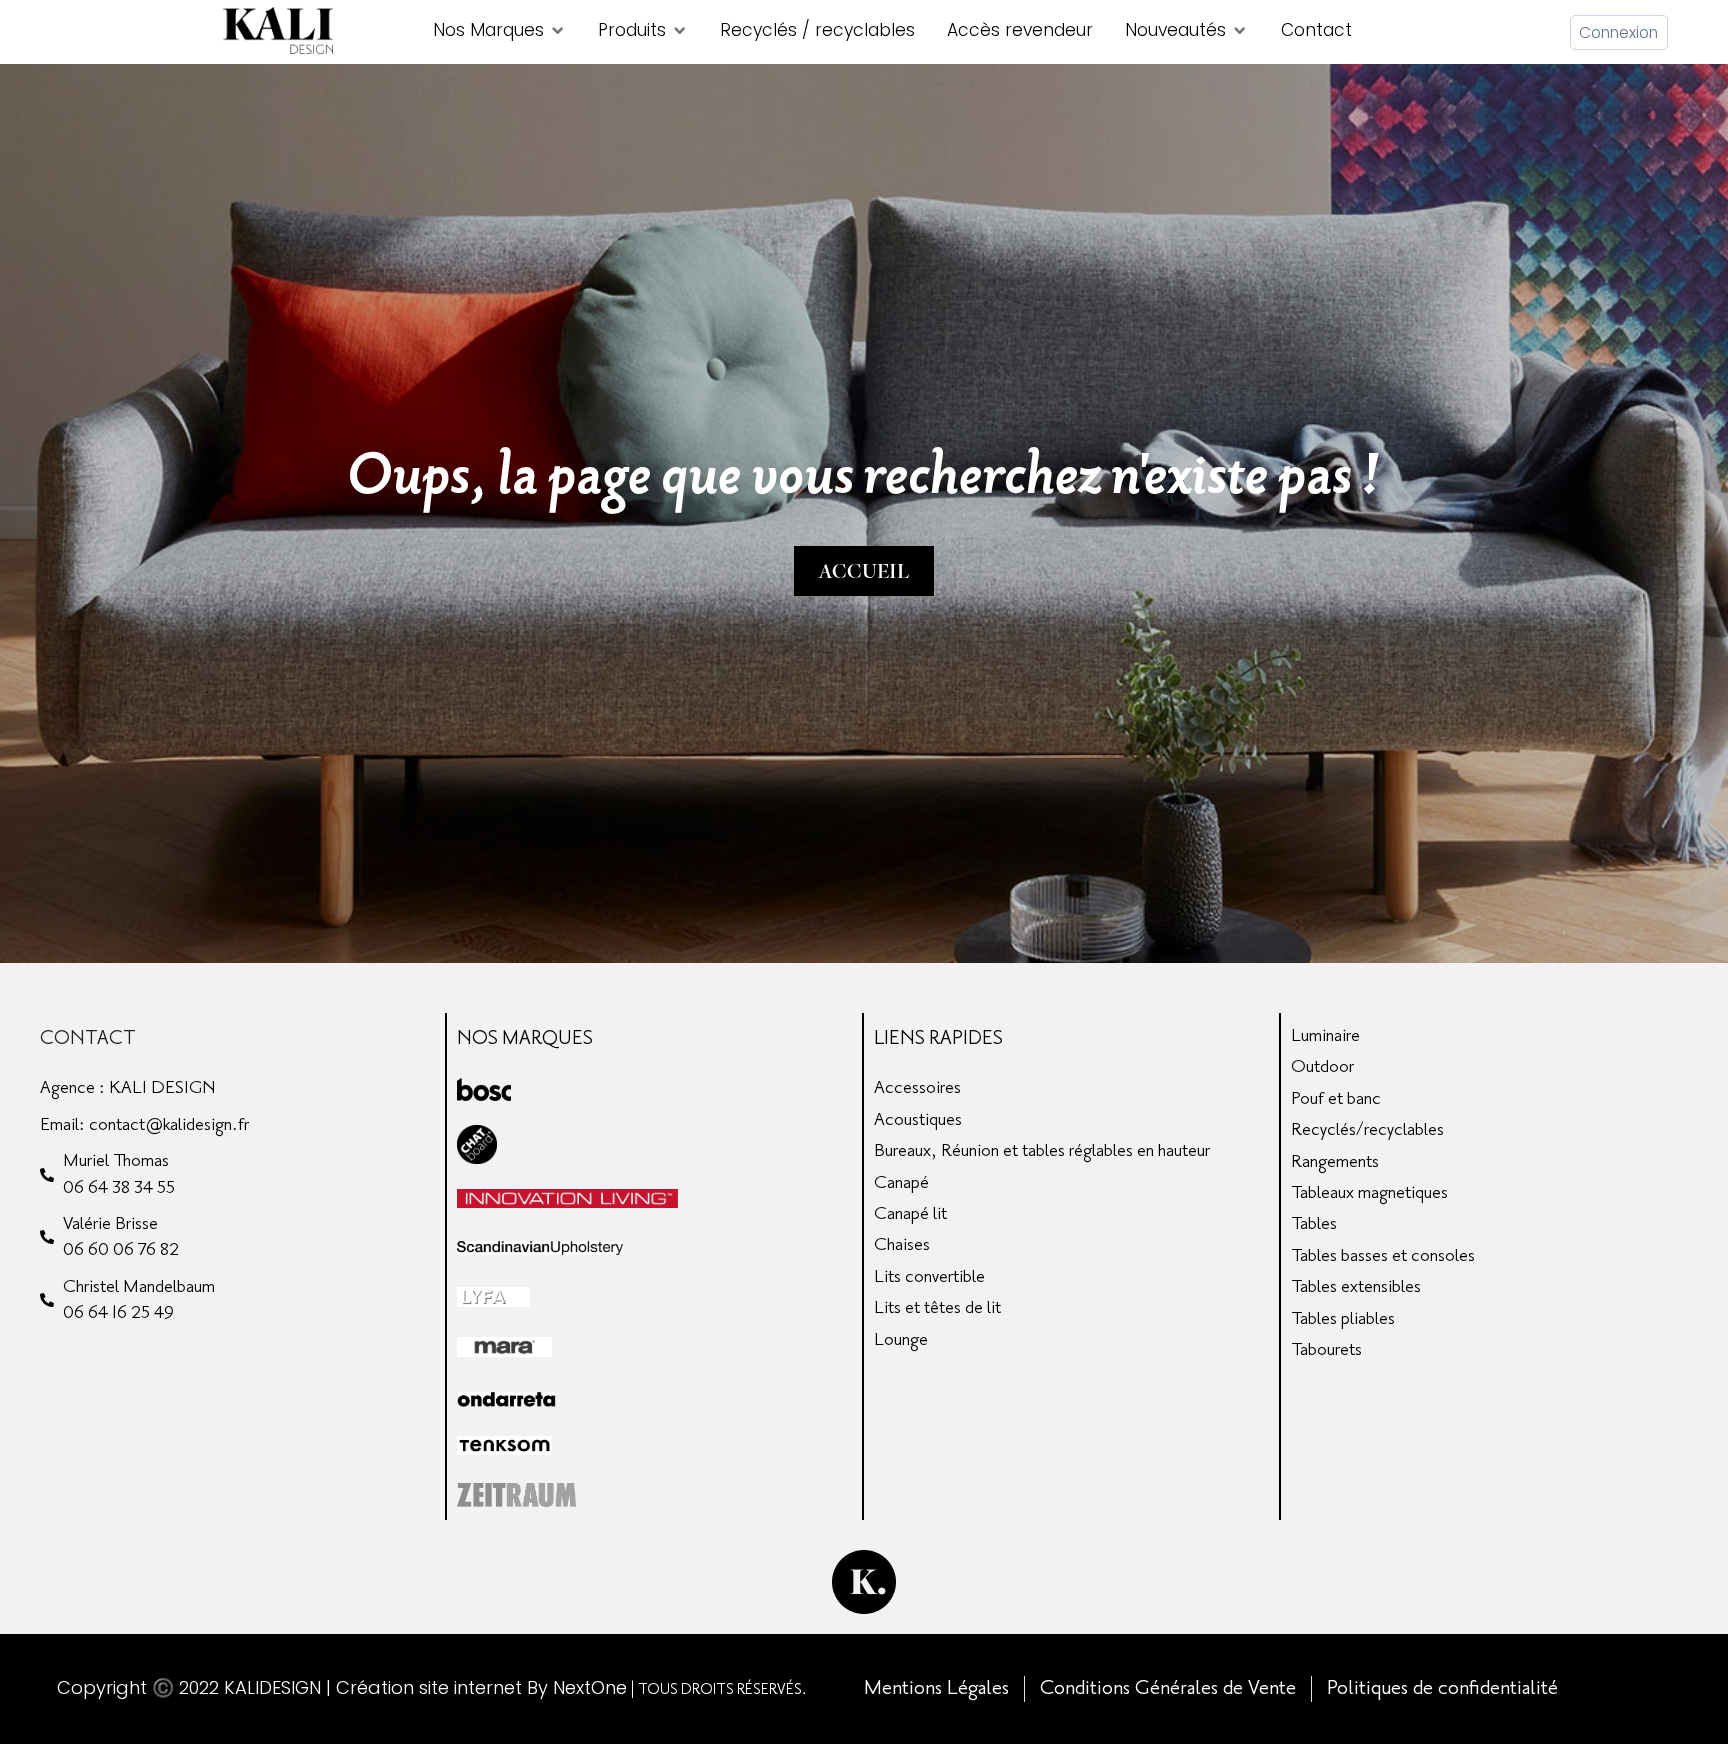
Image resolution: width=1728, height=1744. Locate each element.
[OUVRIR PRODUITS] (679, 31)
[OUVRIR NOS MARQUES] (557, 31)
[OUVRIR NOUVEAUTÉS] (1239, 31)
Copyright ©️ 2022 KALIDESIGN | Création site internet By (305, 1687)
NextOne (590, 1687)
